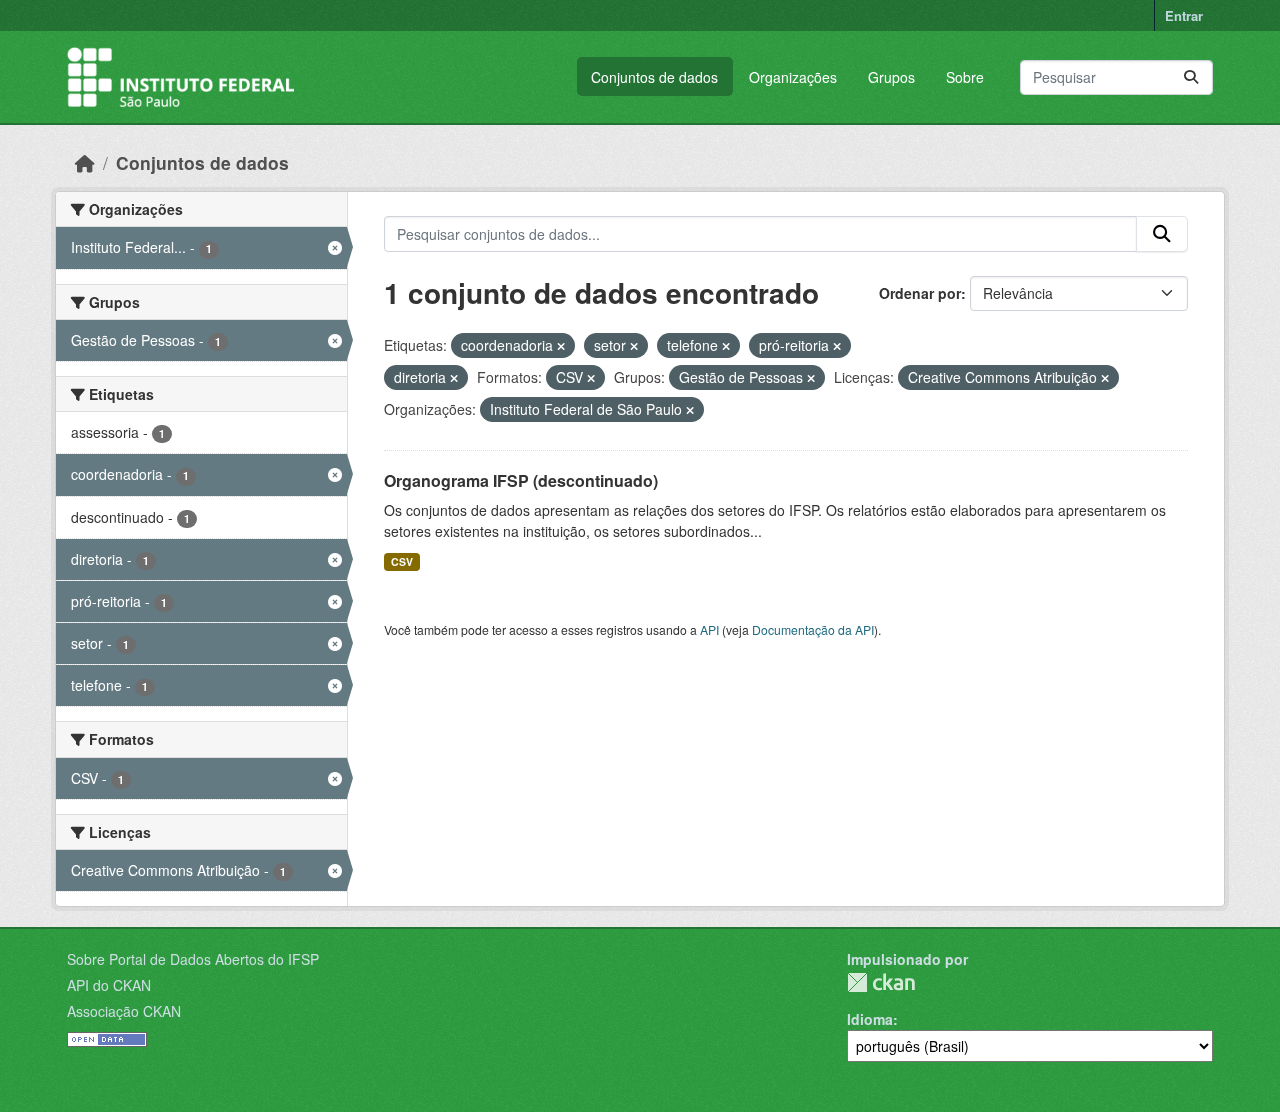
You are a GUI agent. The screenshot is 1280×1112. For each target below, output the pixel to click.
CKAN (881, 982)
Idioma (870, 1019)
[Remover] (561, 346)
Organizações (793, 77)
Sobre (965, 77)
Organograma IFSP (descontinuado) (521, 480)
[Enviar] (1191, 77)
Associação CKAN (124, 1011)
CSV (402, 561)
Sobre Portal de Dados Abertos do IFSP (193, 959)
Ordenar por (920, 293)
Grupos (891, 77)
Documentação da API (813, 629)
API (709, 629)
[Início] (85, 162)
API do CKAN (109, 985)
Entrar (1184, 15)
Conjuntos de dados (654, 77)
